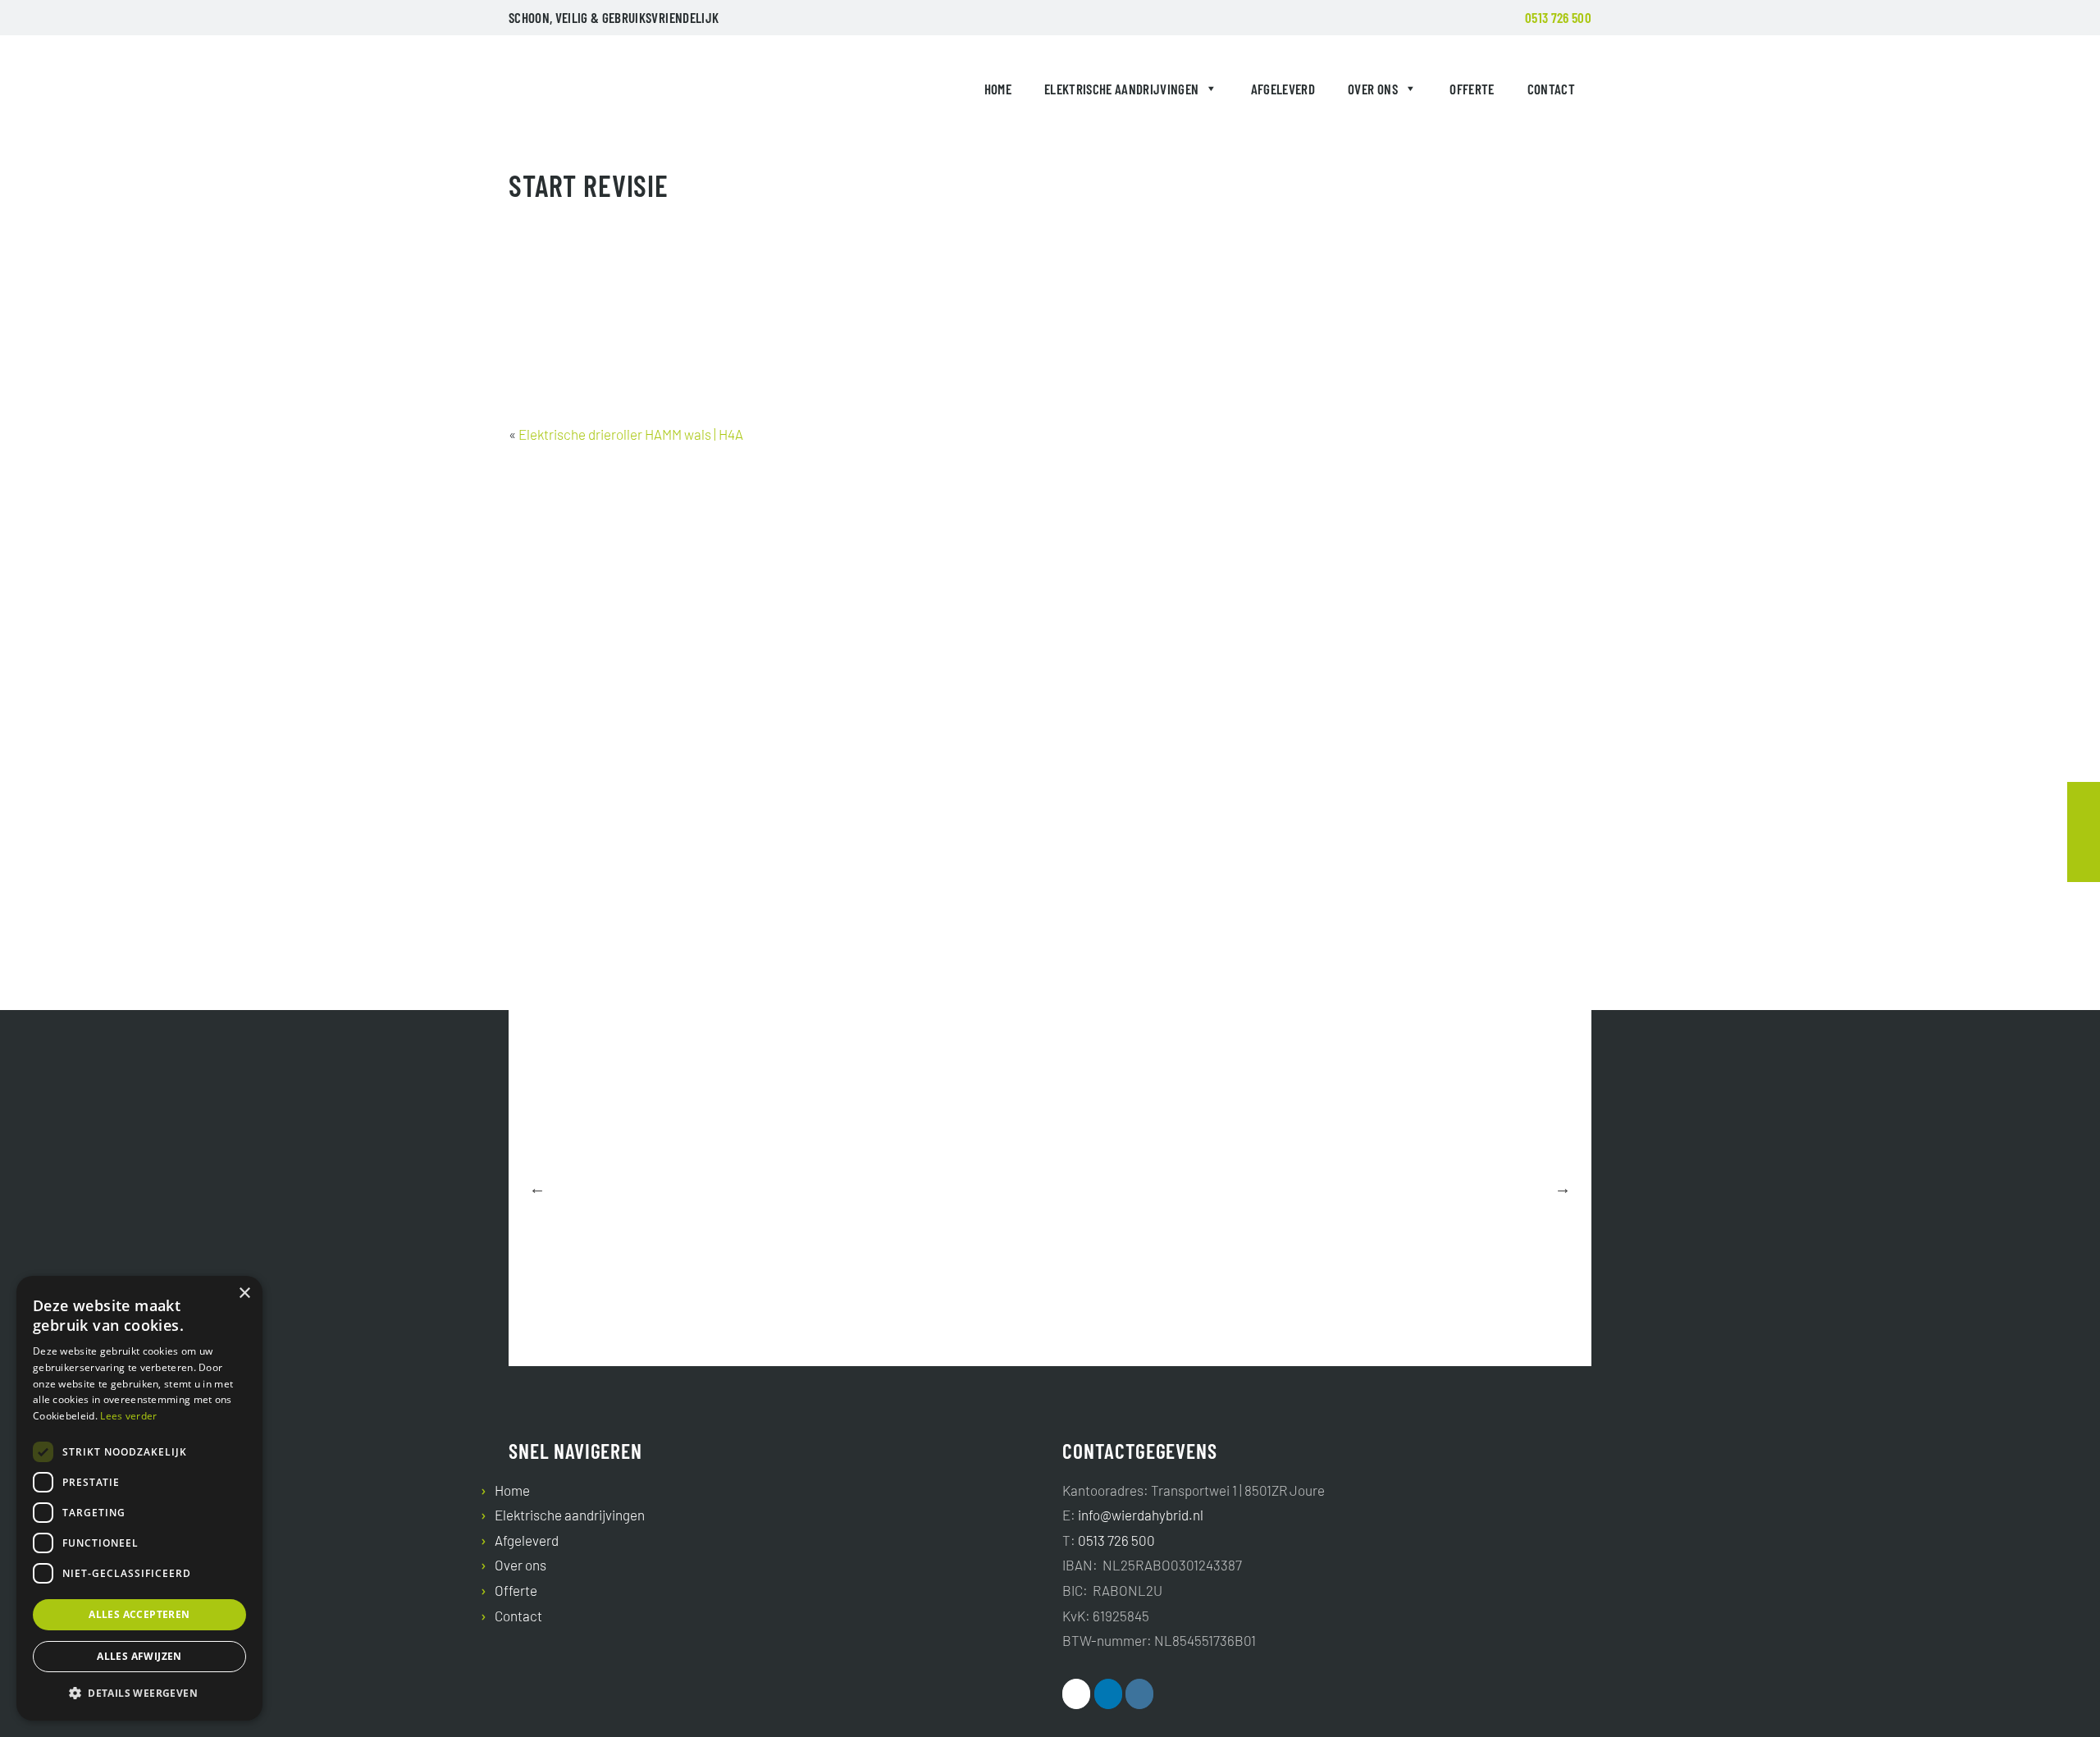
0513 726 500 (1558, 17)
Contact (1551, 89)
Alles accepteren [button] (139, 1614)
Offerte (1472, 89)
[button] (139, 1694)
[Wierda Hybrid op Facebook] (1076, 1694)
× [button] (244, 1294)
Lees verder (128, 1416)
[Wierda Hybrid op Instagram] (1139, 1694)
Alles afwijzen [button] (139, 1656)
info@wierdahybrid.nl (1141, 1515)
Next (1563, 1188)
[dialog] (139, 1498)
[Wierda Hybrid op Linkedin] (1108, 1694)
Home (998, 89)
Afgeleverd (1283, 89)
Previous (537, 1188)
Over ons (1373, 89)
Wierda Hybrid (546, 92)
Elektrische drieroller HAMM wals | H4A (631, 434)
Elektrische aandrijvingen (1122, 89)
